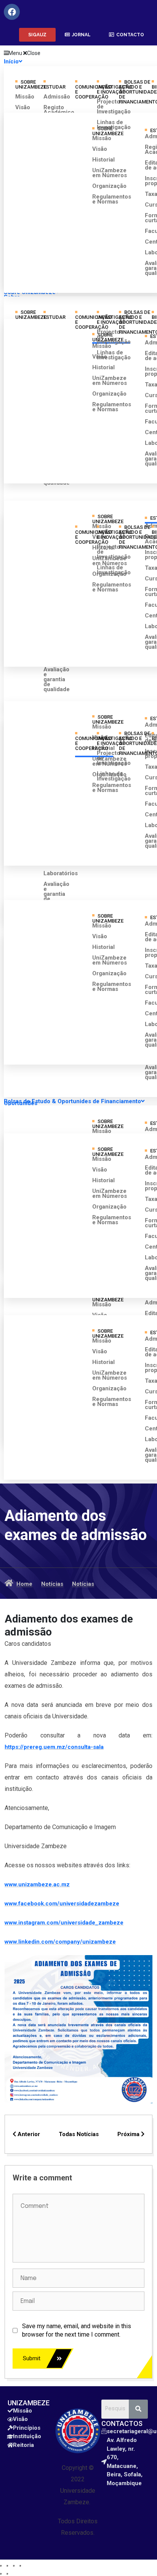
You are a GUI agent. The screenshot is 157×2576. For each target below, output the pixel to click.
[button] (37, 35)
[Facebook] (12, 12)
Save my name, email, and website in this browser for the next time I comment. (77, 2330)
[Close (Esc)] (1, 2566)
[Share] (7, 2566)
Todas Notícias (79, 2134)
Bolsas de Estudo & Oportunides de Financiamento (72, 1101)
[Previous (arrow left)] (1, 2574)
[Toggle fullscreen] (14, 2566)
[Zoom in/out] (20, 2566)
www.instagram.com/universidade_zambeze (64, 1923)
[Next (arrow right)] (7, 2574)
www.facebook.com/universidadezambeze (62, 1904)
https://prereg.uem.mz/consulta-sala (54, 1747)
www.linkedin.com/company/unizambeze (60, 1942)
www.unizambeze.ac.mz (37, 1884)
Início (11, 61)
